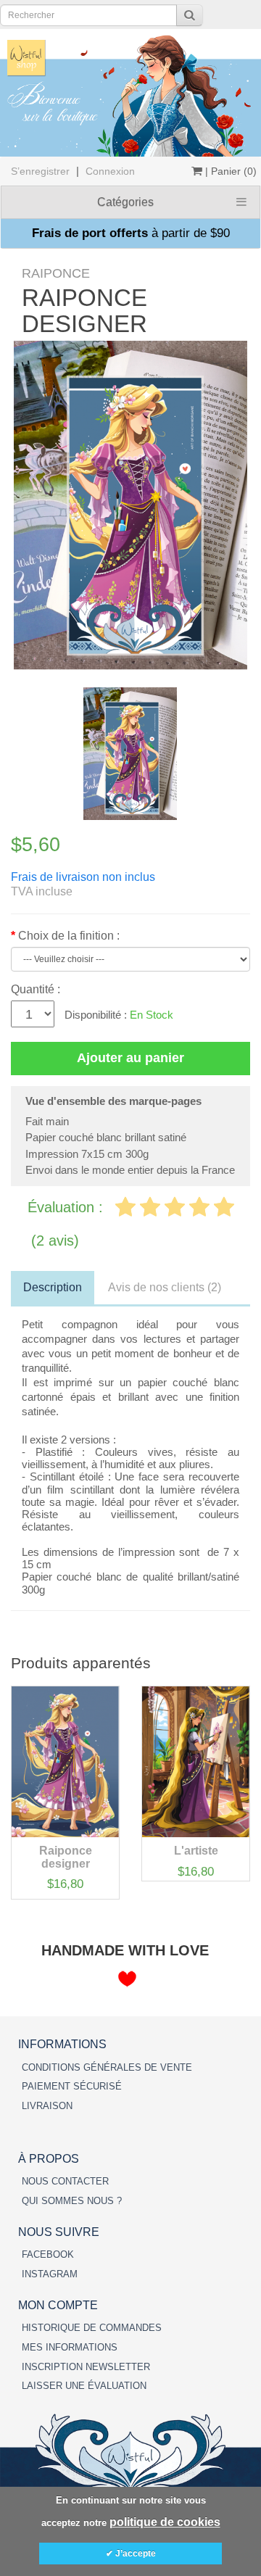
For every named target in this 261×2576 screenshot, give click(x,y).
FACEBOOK (48, 2254)
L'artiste (196, 1851)
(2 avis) (55, 1241)
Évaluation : (67, 1207)
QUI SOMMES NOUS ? (72, 2201)
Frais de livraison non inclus (83, 877)
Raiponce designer (66, 1857)
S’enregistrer (40, 171)
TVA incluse (42, 891)
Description (53, 1287)
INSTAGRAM (50, 2274)
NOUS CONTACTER (65, 2181)
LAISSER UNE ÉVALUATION (84, 2386)
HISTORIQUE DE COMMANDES (92, 2328)
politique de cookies (165, 2522)
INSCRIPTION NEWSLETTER (86, 2367)
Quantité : (36, 989)
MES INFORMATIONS (70, 2347)
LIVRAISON (47, 2106)
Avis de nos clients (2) (165, 1287)
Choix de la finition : (69, 936)
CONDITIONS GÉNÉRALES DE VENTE (107, 2067)
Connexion (110, 171)
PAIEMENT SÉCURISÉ (72, 2086)
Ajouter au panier (130, 1058)
